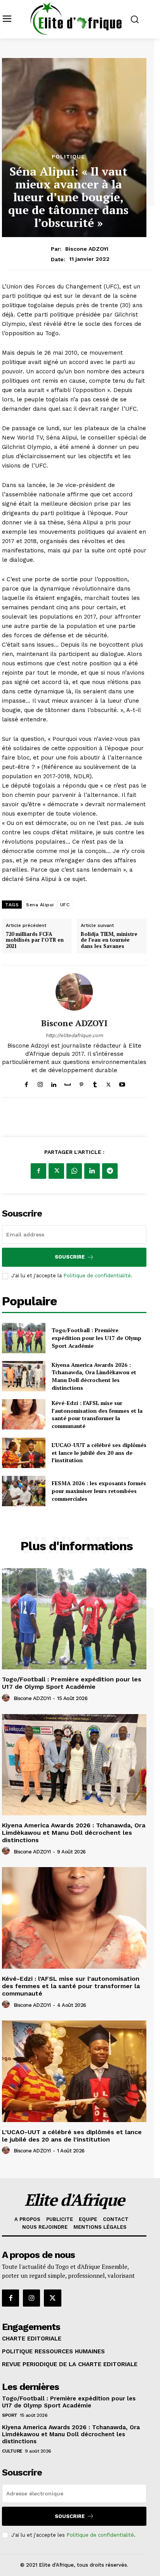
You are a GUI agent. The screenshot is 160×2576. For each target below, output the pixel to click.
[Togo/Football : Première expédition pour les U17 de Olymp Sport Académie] (24, 1338)
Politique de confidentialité (97, 1276)
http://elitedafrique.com (74, 1035)
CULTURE (12, 2451)
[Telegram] (110, 1171)
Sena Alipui (40, 905)
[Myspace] (68, 1083)
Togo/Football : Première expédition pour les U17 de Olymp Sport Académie (97, 1338)
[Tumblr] (95, 1083)
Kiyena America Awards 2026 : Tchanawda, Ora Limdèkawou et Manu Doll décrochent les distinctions (94, 1376)
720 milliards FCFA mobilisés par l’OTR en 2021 (35, 940)
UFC (65, 905)
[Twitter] (109, 1083)
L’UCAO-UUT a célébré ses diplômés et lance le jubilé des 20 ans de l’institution (99, 1452)
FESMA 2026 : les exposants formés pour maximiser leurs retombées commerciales (99, 1491)
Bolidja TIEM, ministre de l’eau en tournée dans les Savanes (109, 940)
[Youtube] (122, 1083)
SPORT (10, 2415)
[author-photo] (7, 1698)
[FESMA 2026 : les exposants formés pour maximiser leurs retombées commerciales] (24, 1491)
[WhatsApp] (74, 1171)
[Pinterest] (81, 1083)
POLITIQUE (68, 156)
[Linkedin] (54, 1083)
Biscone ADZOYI (87, 249)
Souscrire (70, 1257)
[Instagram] (40, 1083)
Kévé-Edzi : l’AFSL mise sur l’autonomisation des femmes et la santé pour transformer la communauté (97, 1414)
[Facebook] (27, 1083)
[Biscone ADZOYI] (74, 992)
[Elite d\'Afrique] (76, 18)
